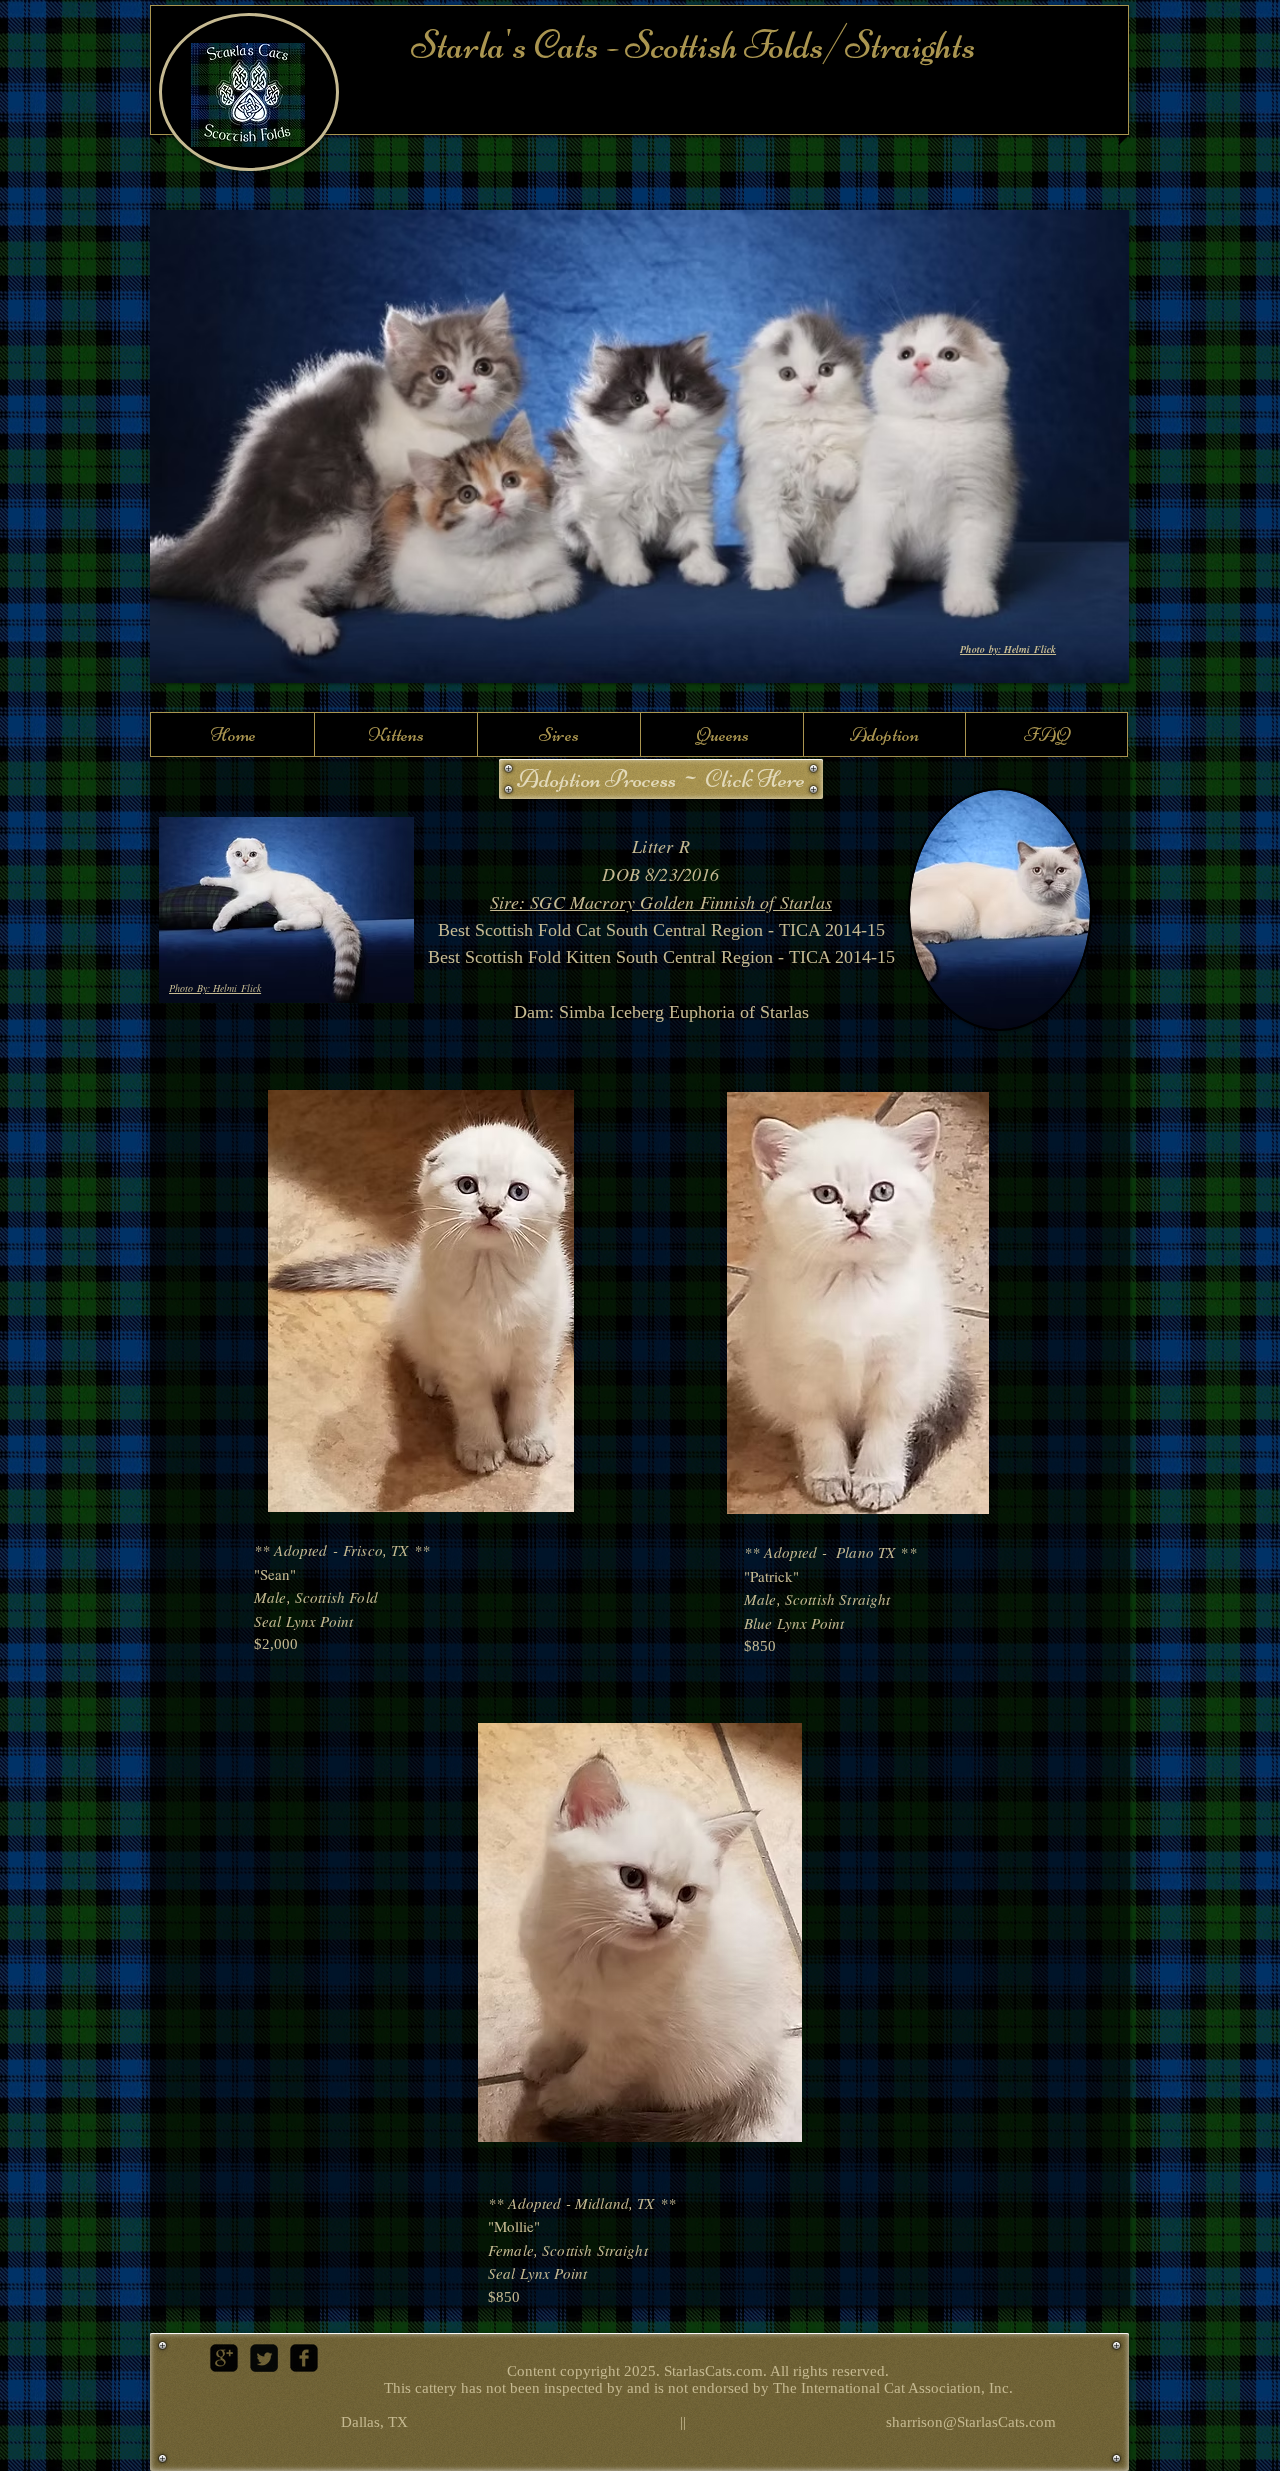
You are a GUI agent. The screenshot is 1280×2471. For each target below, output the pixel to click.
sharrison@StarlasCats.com (971, 2422)
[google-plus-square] (224, 2358)
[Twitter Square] (264, 2358)
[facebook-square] (304, 2358)
